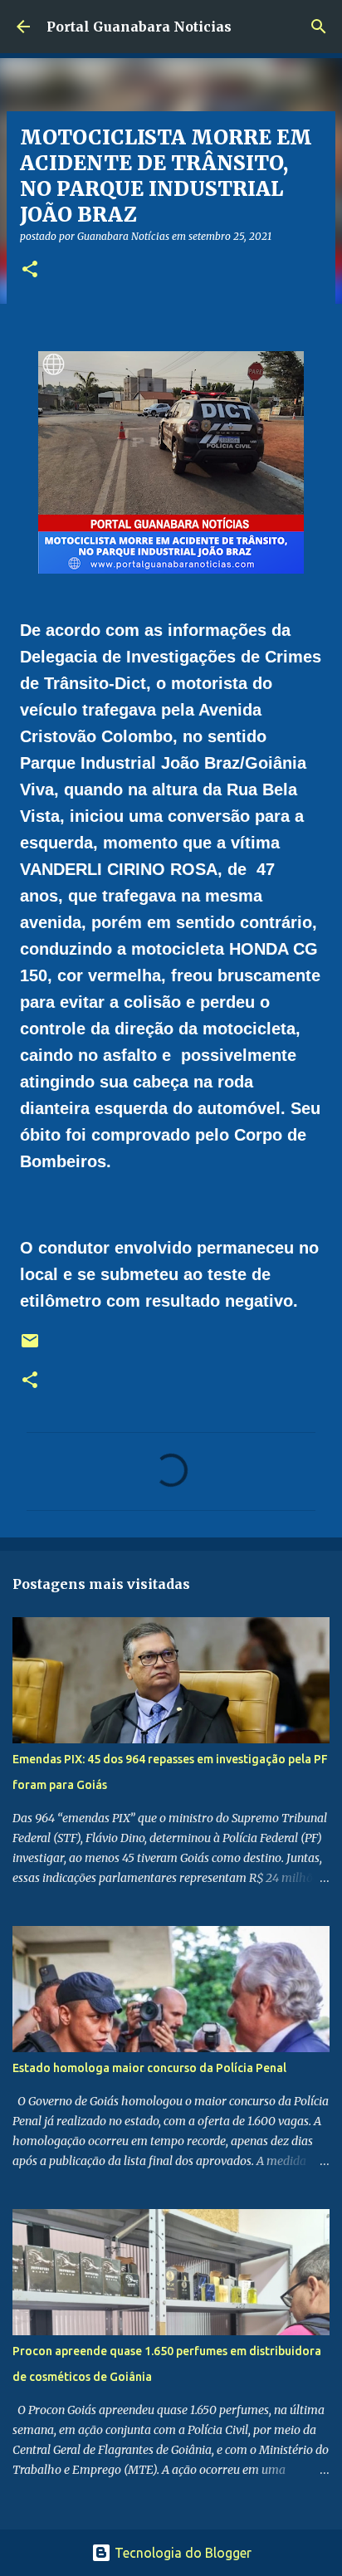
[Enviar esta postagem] (30, 1347)
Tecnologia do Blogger (181, 2553)
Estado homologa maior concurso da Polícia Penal (149, 2068)
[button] (30, 270)
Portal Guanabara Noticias (139, 27)
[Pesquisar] (319, 27)
